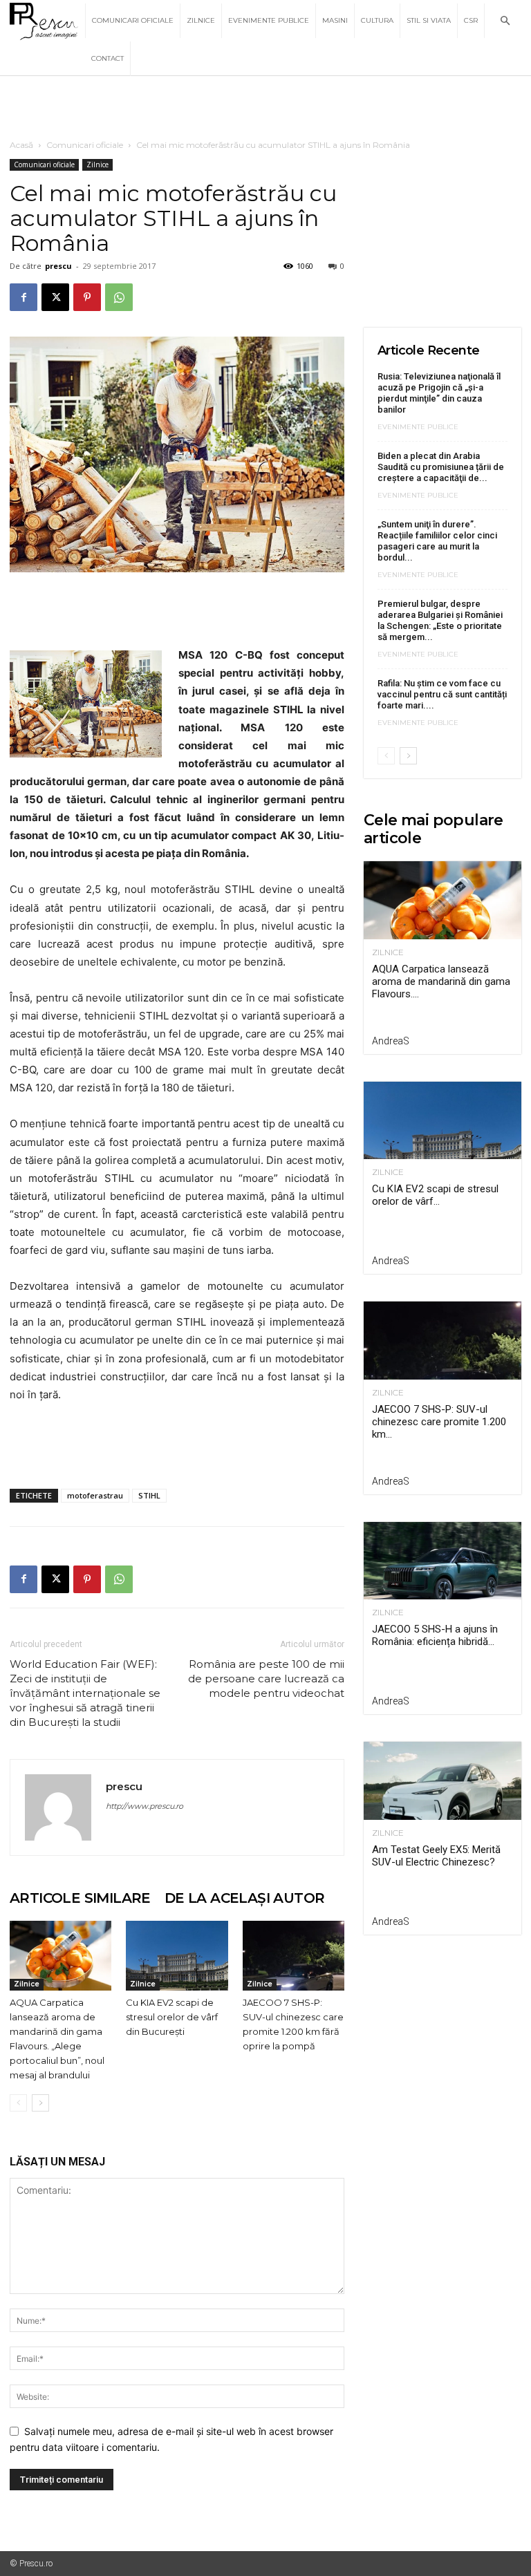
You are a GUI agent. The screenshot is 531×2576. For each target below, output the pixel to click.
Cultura (377, 20)
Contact (108, 58)
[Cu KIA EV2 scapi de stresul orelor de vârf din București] (177, 1956)
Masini (335, 20)
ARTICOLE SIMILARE (80, 1898)
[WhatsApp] (119, 297)
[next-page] (40, 2103)
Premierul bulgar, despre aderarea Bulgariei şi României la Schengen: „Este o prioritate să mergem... (440, 620)
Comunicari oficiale (133, 20)
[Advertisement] (265, 106)
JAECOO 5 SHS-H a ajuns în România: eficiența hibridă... (435, 1635)
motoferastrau (95, 1495)
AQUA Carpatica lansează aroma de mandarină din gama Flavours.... (441, 981)
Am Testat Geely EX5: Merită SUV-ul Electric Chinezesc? (436, 1856)
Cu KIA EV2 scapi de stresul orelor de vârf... (435, 1195)
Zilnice (201, 20)
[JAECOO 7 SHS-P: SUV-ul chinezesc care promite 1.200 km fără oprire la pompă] (294, 1956)
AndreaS (391, 1041)
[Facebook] (24, 297)
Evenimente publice (269, 20)
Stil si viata (429, 20)
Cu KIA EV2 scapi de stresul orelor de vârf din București (172, 2017)
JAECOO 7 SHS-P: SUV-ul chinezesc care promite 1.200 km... (439, 1422)
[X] (55, 297)
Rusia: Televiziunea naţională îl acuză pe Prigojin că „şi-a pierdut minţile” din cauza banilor (439, 393)
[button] (505, 21)
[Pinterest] (87, 297)
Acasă (21, 145)
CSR (471, 20)
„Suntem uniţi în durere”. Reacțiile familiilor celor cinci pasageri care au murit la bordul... (437, 541)
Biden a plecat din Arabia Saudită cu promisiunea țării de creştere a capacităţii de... (441, 467)
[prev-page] (18, 2103)
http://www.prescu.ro (145, 1806)
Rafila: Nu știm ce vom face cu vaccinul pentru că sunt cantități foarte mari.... (442, 694)
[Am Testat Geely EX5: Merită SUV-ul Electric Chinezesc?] (442, 1781)
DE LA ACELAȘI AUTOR (245, 1898)
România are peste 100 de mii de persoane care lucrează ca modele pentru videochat (266, 1679)
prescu (58, 266)
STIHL (149, 1495)
